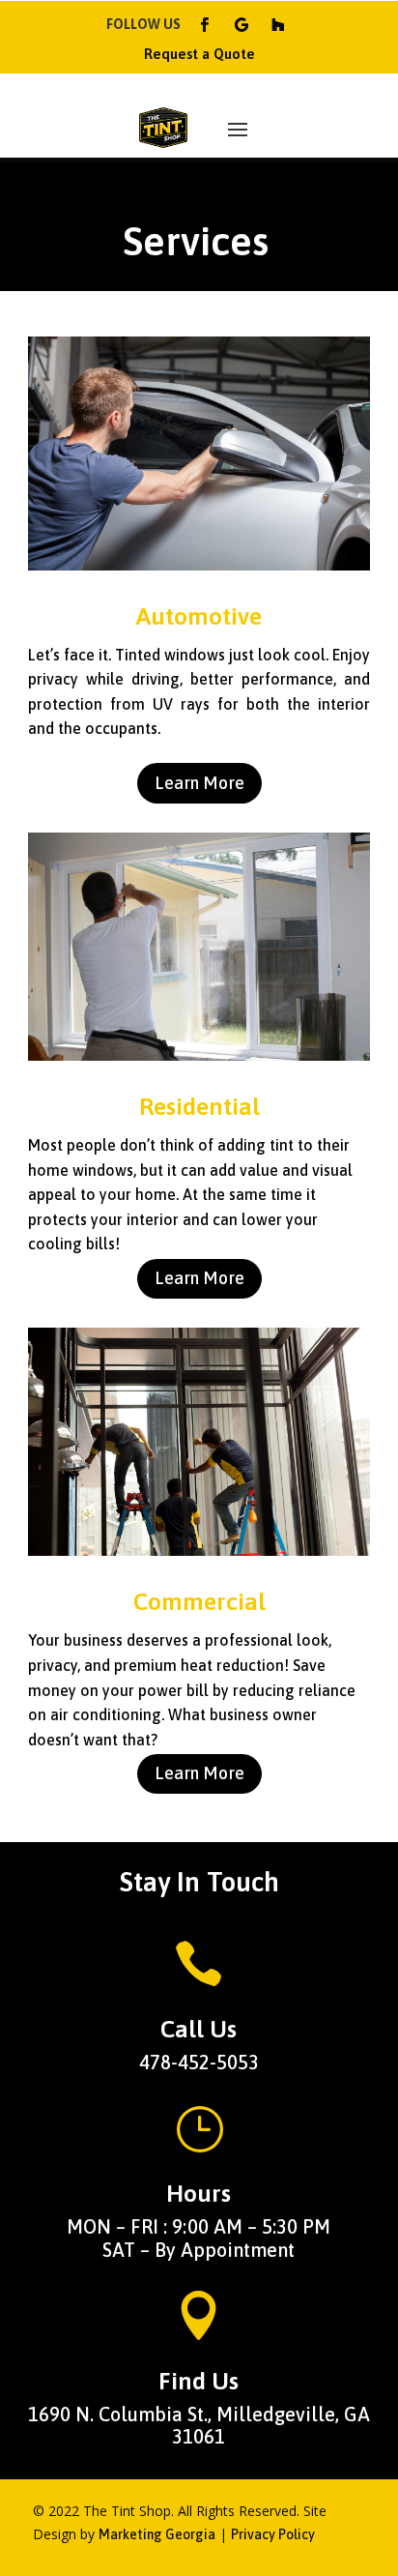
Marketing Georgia (157, 2534)
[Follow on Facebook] (205, 25)
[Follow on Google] (242, 25)
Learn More (199, 783)
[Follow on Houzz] (278, 25)
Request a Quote (199, 54)
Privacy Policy (273, 2534)
